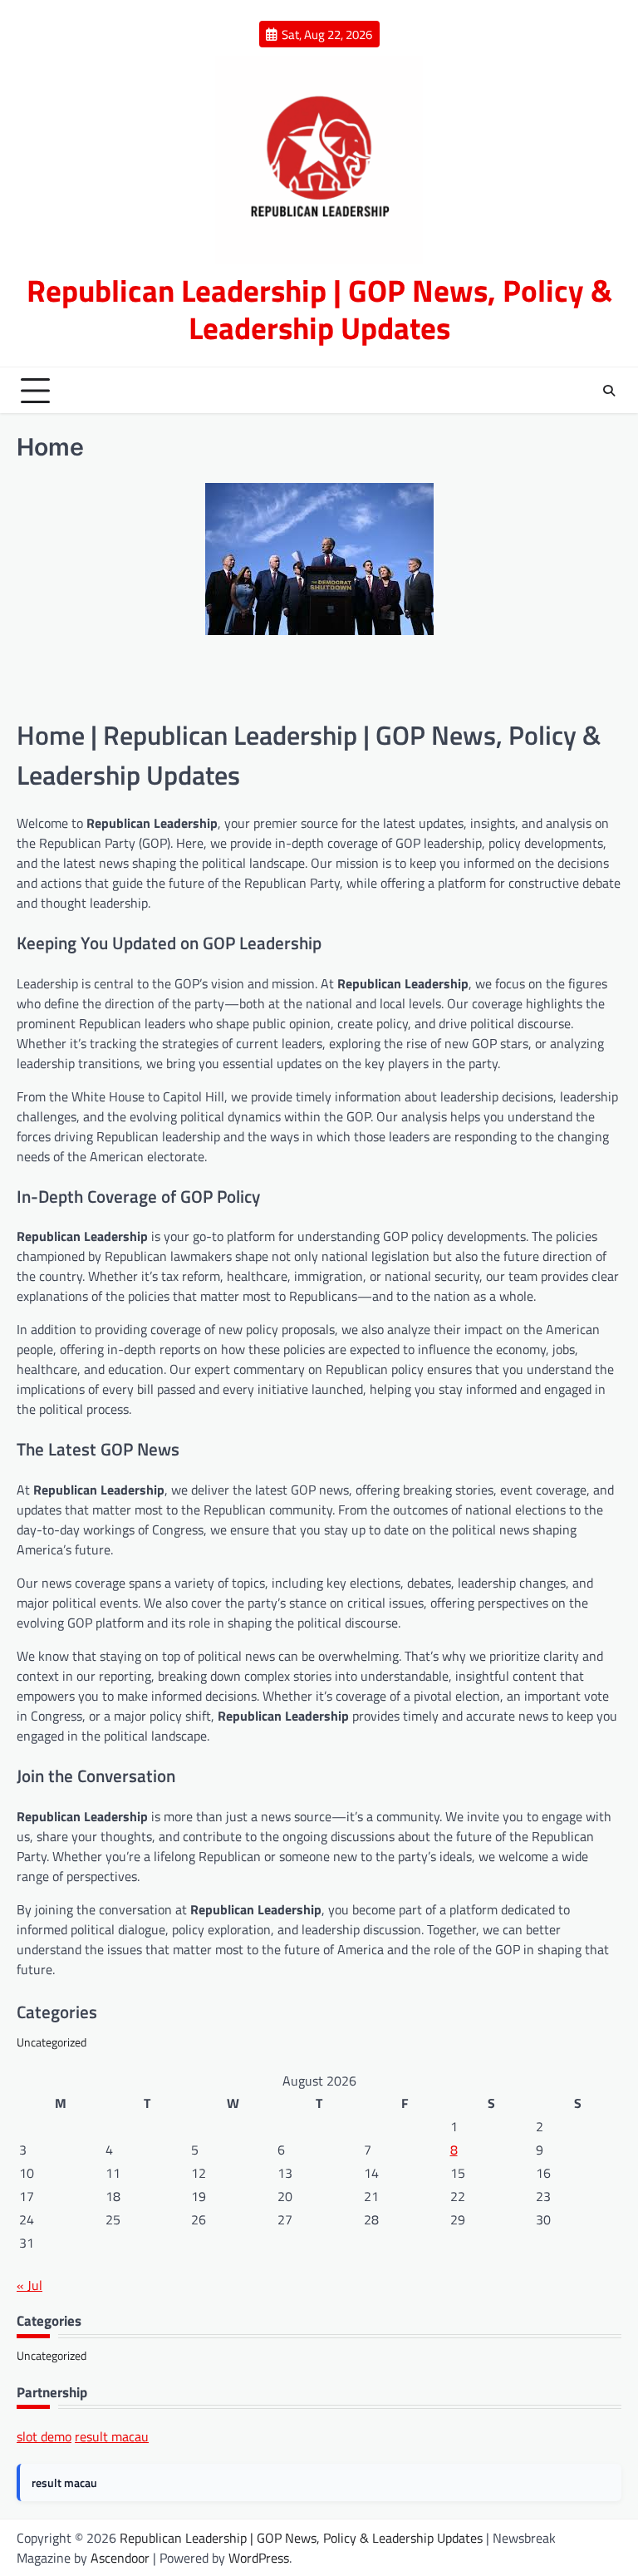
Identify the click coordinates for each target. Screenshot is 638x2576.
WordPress (259, 2558)
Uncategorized (52, 2042)
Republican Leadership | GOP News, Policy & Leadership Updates (319, 308)
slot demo (44, 2436)
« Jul (29, 2285)
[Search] (609, 391)
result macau (112, 2436)
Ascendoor (120, 2558)
